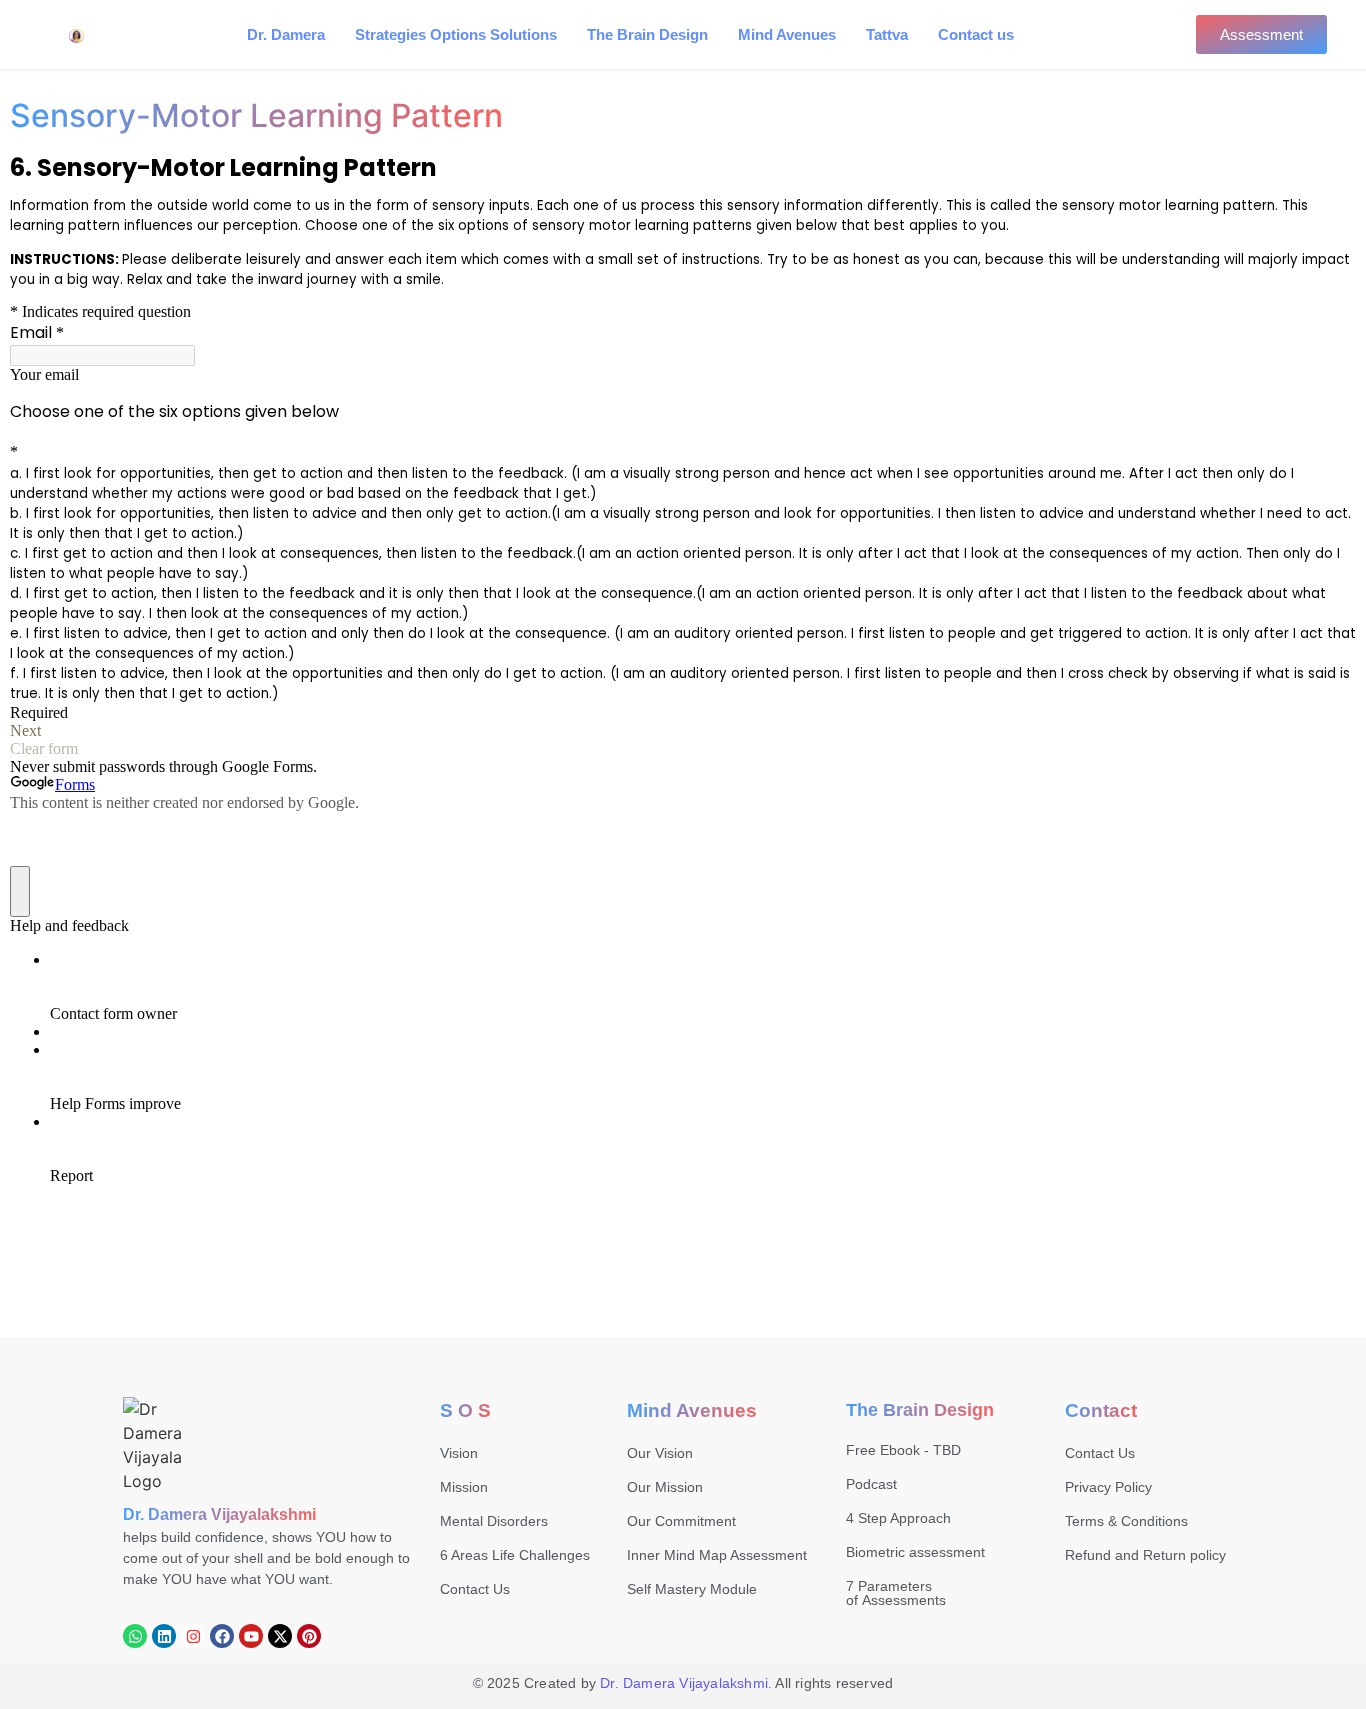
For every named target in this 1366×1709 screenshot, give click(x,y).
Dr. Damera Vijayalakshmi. (686, 1683)
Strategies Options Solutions (456, 34)
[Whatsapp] (135, 1636)
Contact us (976, 34)
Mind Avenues (787, 34)
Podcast (871, 1484)
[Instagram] (193, 1636)
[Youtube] (251, 1636)
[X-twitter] (280, 1636)
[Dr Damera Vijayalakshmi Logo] (153, 1445)
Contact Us (475, 1589)
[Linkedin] (164, 1636)
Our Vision (660, 1453)
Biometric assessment (915, 1552)
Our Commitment (681, 1521)
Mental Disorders (494, 1521)
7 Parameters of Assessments (896, 1593)
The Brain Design (647, 34)
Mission (464, 1487)
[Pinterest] (309, 1636)
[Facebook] (222, 1636)
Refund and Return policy (1145, 1555)
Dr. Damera (286, 34)
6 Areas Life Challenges (515, 1555)
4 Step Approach (898, 1518)
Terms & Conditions (1126, 1521)
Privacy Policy (1108, 1487)
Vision (459, 1453)
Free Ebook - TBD (903, 1450)
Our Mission (665, 1487)
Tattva (887, 34)
